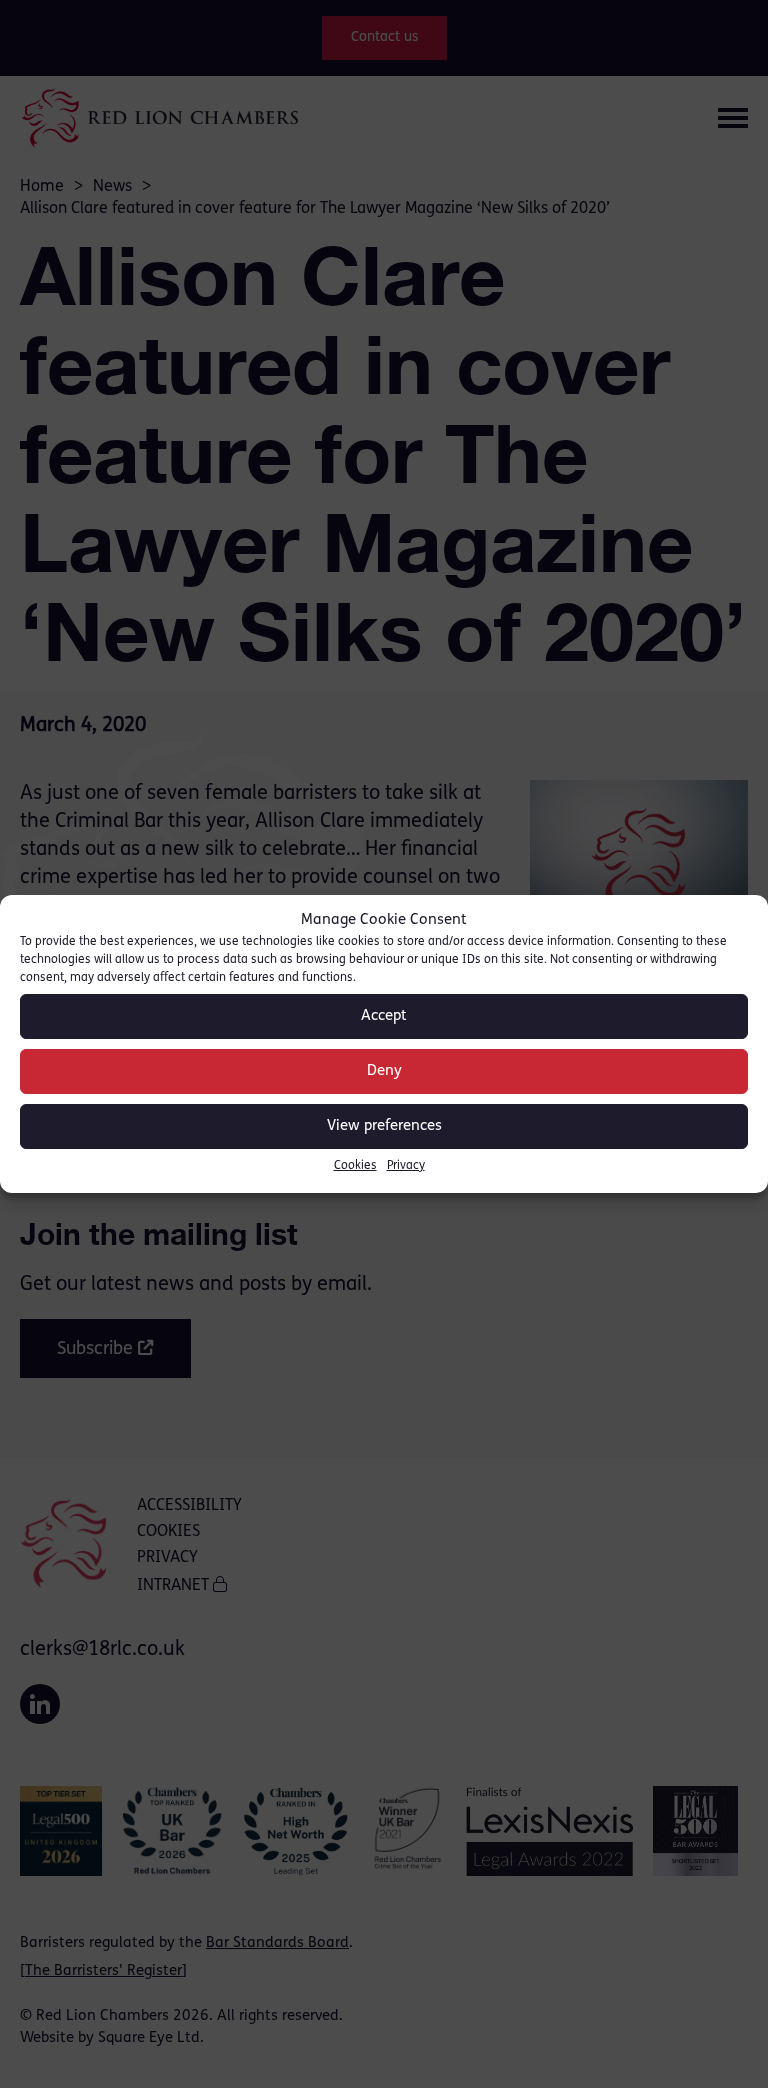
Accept (384, 1016)
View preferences (384, 1126)
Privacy (406, 1166)
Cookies (355, 1166)
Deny (384, 1071)
